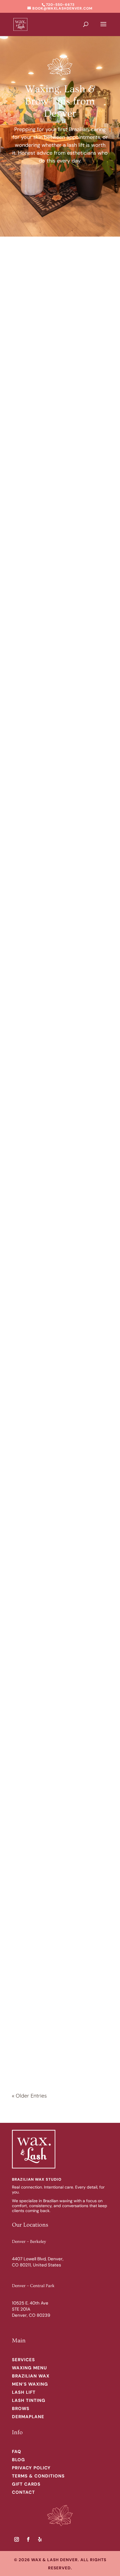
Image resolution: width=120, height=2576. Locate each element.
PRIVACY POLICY (31, 2468)
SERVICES (23, 2360)
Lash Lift (24, 2392)
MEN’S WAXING (30, 2384)
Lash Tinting (29, 2400)
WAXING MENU (29, 2368)
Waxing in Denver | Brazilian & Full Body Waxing (60, 1073)
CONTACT (23, 2492)
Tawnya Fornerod (47, 342)
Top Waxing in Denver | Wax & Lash (55, 1439)
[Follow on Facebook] (28, 2539)
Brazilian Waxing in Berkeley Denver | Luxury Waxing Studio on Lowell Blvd (57, 1257)
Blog (18, 2460)
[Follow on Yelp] (40, 2539)
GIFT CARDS (26, 2484)
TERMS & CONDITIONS (38, 2476)
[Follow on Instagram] (17, 2539)
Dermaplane (28, 2417)
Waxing (29, 350)
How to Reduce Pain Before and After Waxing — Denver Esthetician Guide (55, 333)
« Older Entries (29, 2096)
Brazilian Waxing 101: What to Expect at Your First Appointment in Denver (59, 1805)
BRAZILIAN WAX (31, 2376)
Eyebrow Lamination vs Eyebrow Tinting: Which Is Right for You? (60, 1621)
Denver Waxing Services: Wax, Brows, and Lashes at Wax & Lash (56, 1989)
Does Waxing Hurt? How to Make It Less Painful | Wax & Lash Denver (59, 889)
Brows (21, 2409)
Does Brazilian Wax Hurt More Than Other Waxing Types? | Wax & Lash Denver (55, 703)
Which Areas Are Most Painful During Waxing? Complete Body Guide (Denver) (60, 517)
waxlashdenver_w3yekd (55, 526)
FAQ (17, 2452)
